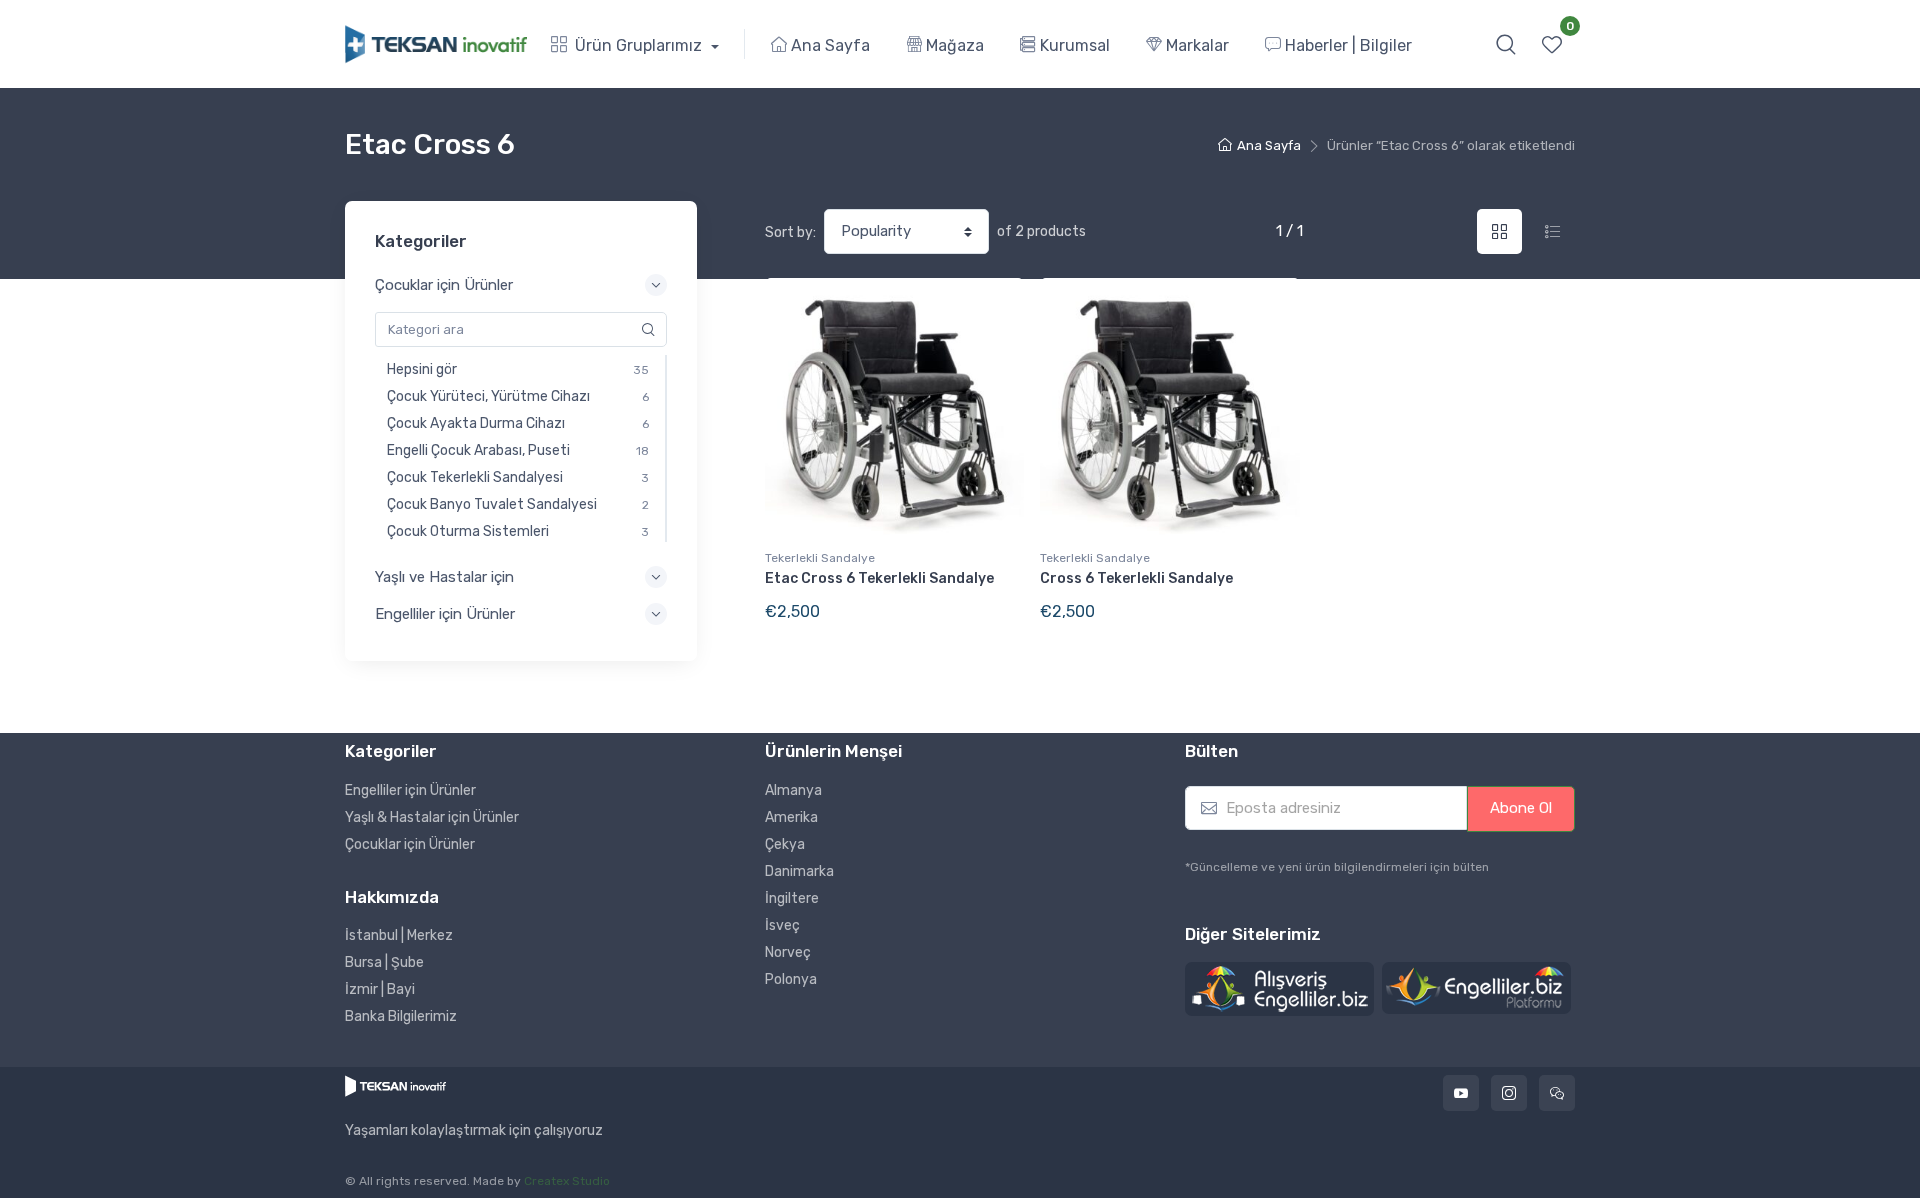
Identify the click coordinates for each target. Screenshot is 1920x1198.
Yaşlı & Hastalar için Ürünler (432, 817)
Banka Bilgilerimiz (401, 1016)
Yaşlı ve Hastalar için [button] (444, 577)
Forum (1557, 1093)
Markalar (1195, 45)
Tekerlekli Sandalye (820, 558)
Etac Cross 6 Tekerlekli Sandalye (879, 578)
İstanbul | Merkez (399, 935)
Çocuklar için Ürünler (410, 844)
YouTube (1461, 1093)
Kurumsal (1073, 45)
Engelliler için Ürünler (410, 790)
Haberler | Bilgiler (1346, 45)
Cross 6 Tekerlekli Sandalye (1136, 578)
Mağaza (953, 45)
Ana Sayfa (828, 45)
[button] (1506, 44)
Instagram (1509, 1093)
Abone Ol (1521, 808)
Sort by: (790, 232)
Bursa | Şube (384, 962)
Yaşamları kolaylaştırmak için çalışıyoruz (474, 1131)
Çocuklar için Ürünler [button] (444, 285)
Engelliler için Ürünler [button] (445, 614)
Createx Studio (567, 1181)
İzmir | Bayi (380, 989)
